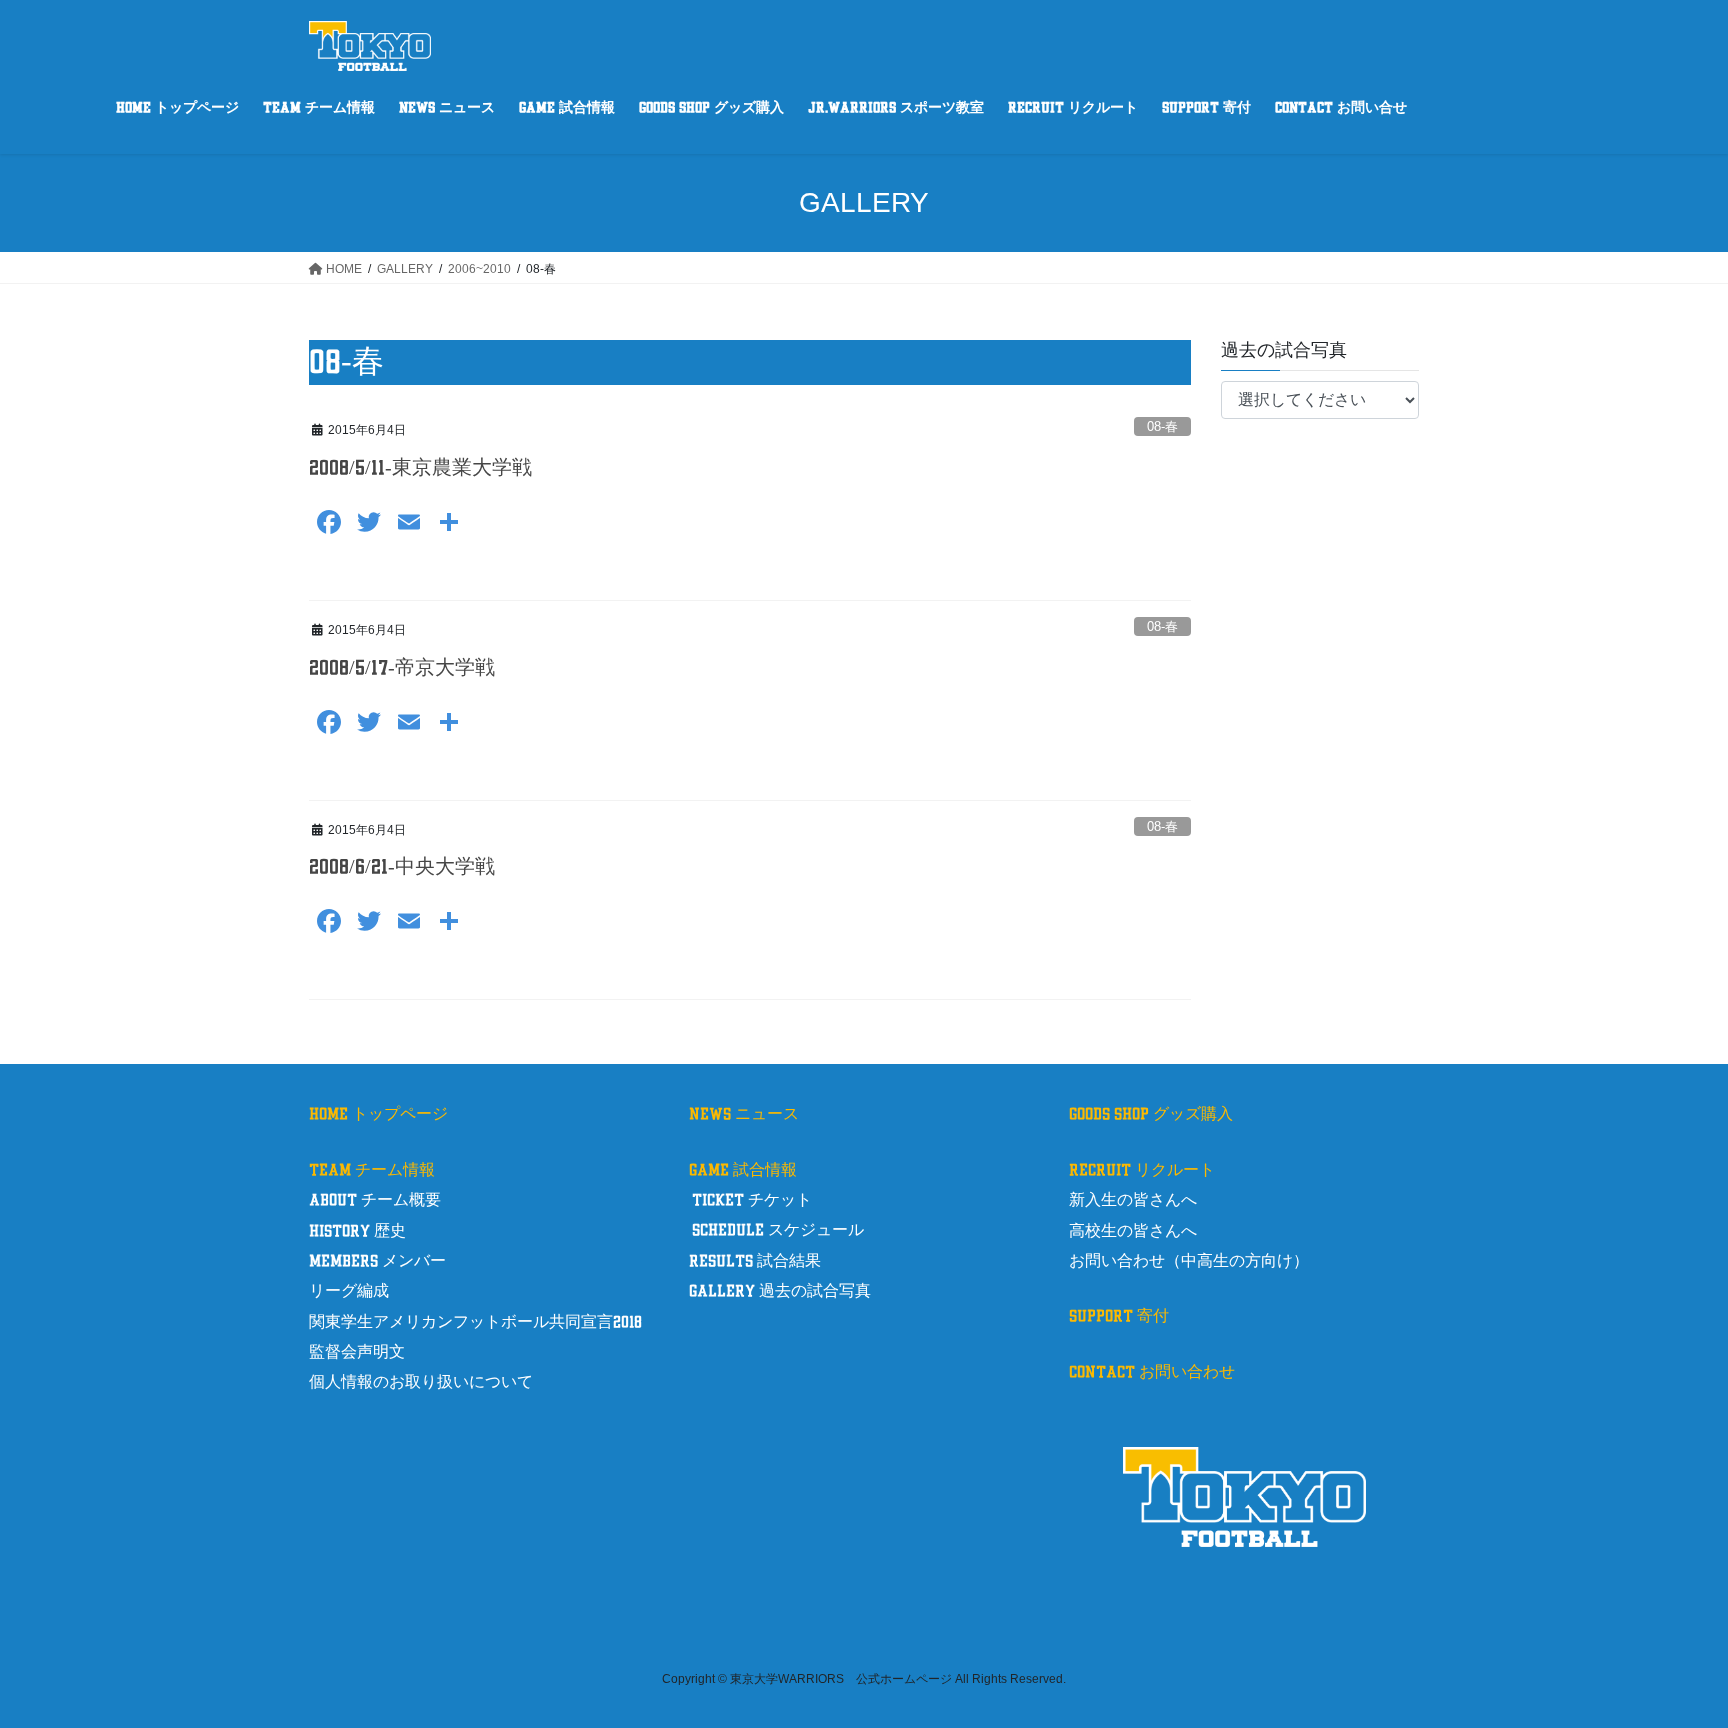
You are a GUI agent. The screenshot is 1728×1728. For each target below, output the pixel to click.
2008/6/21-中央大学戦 (402, 867)
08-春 (1162, 426)
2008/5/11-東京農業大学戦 (420, 468)
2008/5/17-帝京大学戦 (402, 668)
